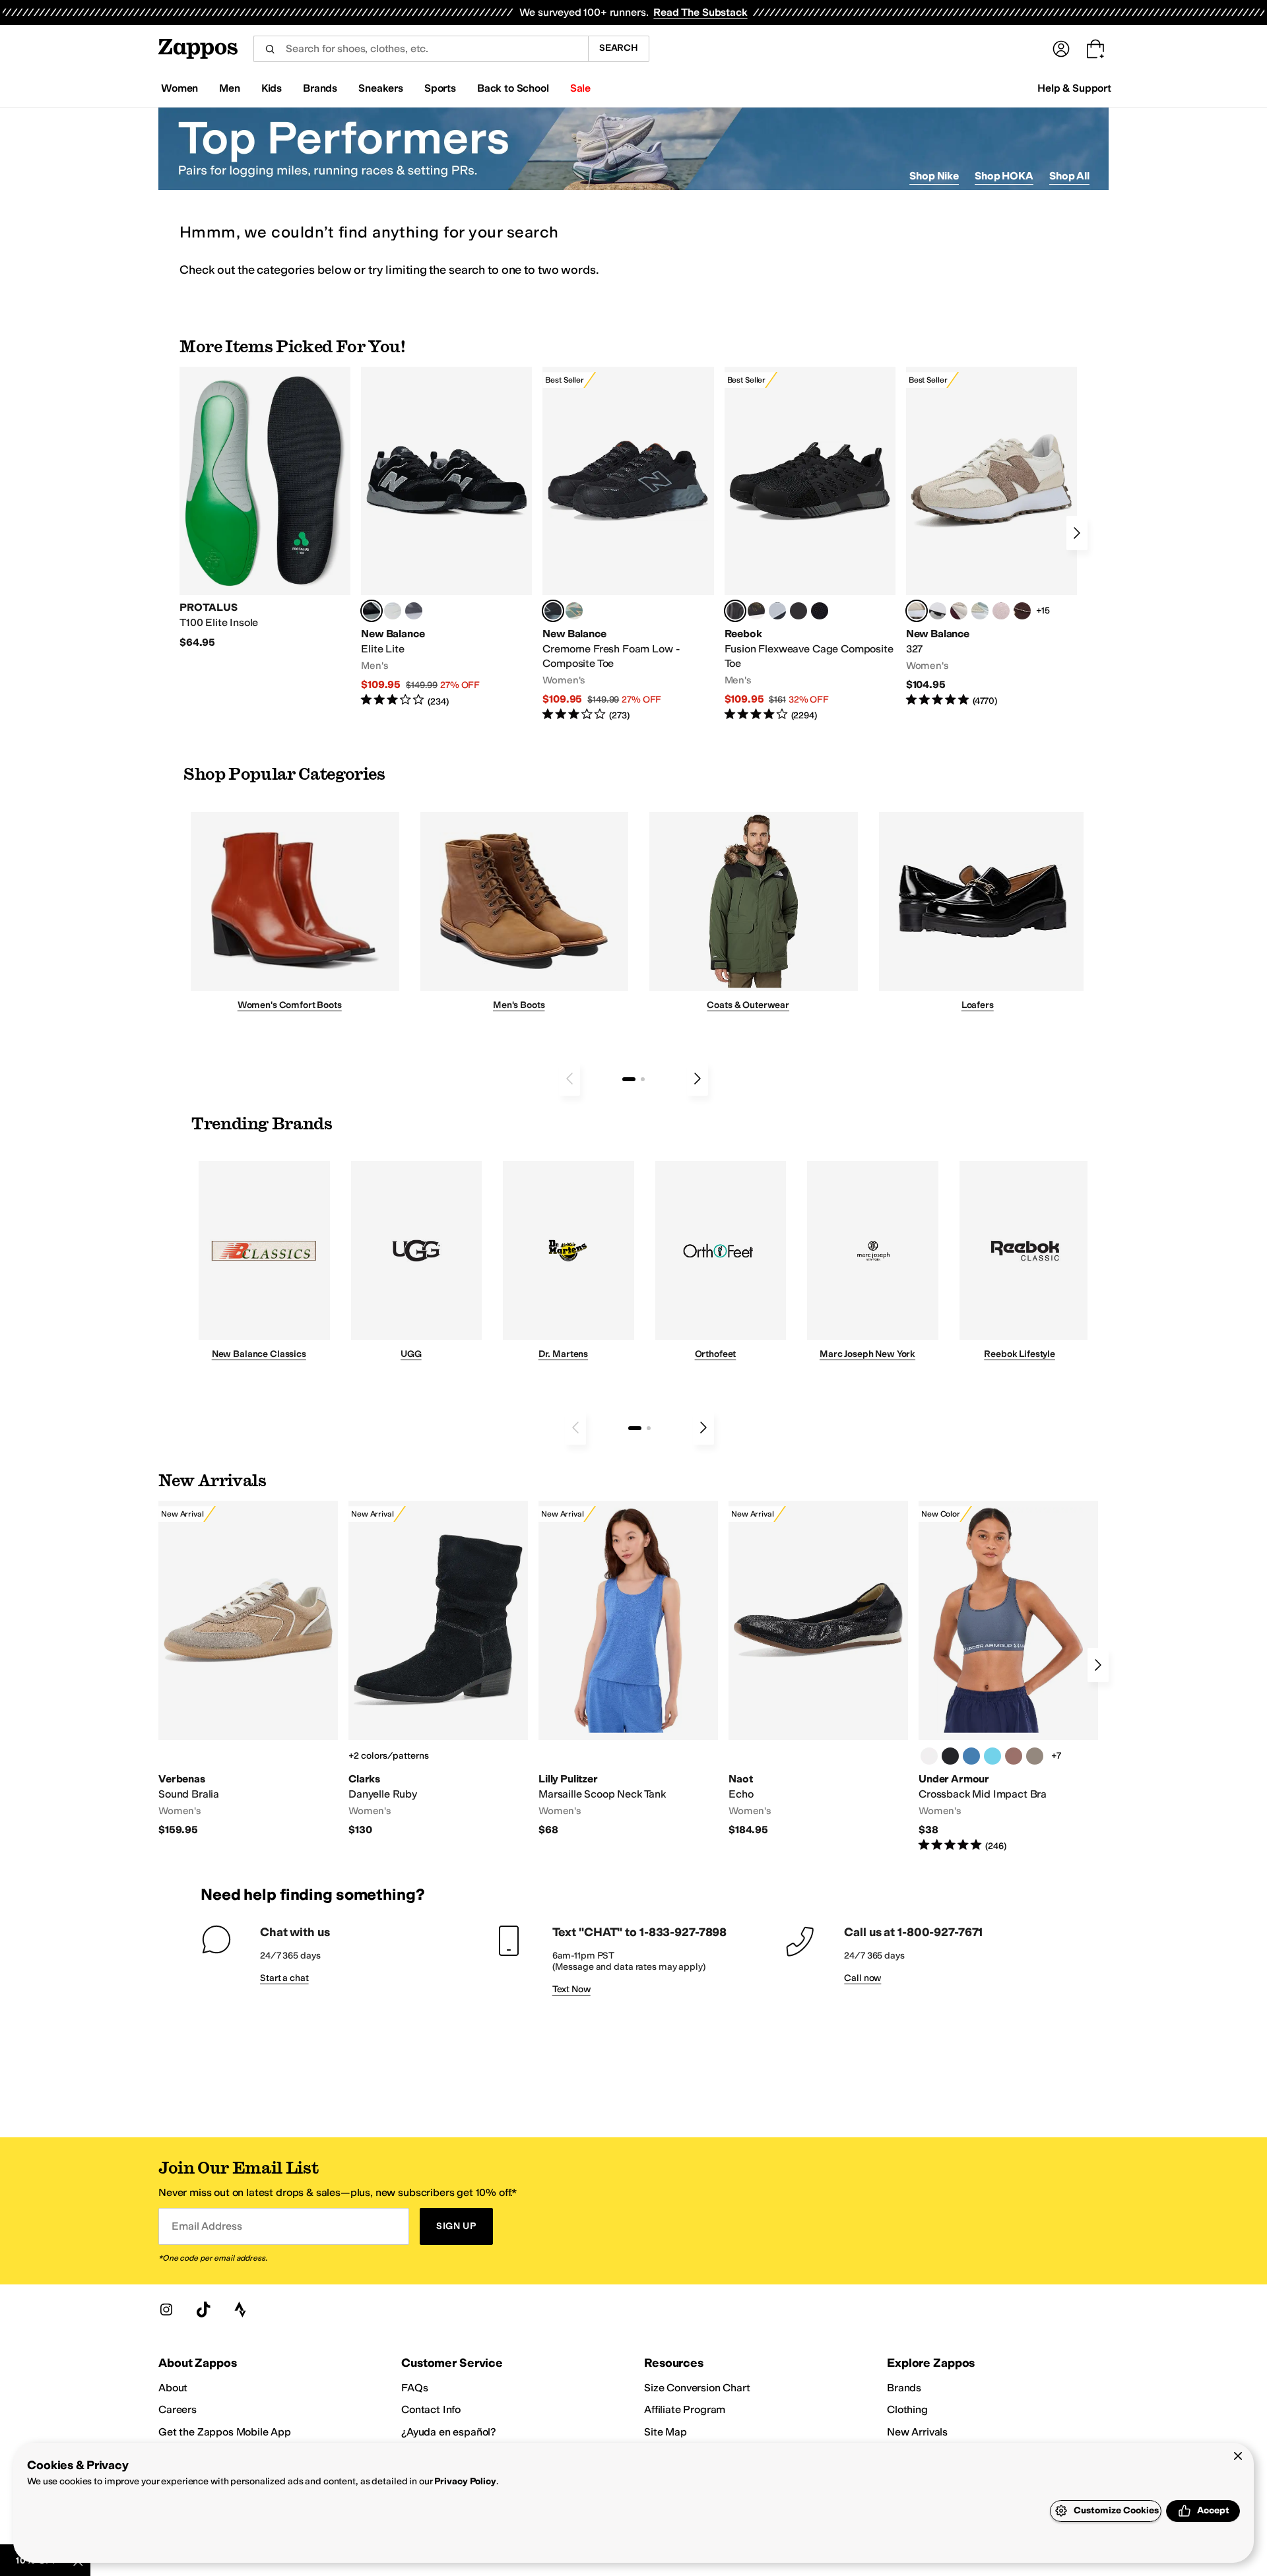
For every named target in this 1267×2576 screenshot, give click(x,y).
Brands (904, 2388)
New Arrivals (917, 2432)
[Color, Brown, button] (756, 611)
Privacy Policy (465, 2481)
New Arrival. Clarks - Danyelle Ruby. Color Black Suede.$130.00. (438, 1669)
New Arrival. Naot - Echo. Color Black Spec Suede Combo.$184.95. (818, 1669)
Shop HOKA (1004, 176)
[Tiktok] (203, 2309)
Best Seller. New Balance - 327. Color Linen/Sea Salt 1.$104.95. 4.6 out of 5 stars (991, 537)
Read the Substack (700, 12)
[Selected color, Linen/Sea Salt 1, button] (917, 611)
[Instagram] (166, 2309)
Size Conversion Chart (697, 2388)
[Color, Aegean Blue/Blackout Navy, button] (971, 1756)
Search (619, 48)
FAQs (414, 2388)
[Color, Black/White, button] (820, 611)
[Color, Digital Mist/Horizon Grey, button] (938, 611)
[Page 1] (629, 1079)
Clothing (907, 2409)
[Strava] (240, 2309)
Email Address (207, 2226)
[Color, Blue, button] (393, 611)
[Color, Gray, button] (777, 611)
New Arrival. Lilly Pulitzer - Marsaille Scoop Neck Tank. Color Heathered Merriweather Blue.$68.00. (628, 1669)
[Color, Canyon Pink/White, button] (1014, 1756)
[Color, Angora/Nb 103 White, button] (980, 611)
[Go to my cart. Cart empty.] (1095, 49)
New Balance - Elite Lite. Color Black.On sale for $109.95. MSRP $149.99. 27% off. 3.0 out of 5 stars (446, 537)
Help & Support (1074, 88)
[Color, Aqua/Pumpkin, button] (574, 611)
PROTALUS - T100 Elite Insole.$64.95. (265, 508)
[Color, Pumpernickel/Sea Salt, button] (1022, 611)
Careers (178, 2409)
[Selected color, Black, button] (372, 611)
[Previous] (569, 1079)
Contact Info (431, 2409)
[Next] (1077, 533)
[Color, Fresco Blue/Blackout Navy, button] (992, 1756)
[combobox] (421, 49)
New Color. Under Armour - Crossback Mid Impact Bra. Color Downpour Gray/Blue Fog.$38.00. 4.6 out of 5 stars (1008, 1677)
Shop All (1069, 176)
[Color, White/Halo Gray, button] (929, 1756)
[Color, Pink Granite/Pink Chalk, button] (1001, 611)
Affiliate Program (685, 2409)
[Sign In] (1061, 49)
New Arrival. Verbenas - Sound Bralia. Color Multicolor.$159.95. (248, 1669)
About (173, 2388)
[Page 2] (643, 1079)
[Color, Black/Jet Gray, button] (950, 1756)
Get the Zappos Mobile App (225, 2432)
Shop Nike (934, 176)
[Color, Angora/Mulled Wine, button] (959, 611)
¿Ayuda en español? (449, 2432)
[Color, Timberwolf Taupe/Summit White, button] (1035, 1756)
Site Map (666, 2432)
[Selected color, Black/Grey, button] (553, 611)
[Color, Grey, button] (414, 611)
